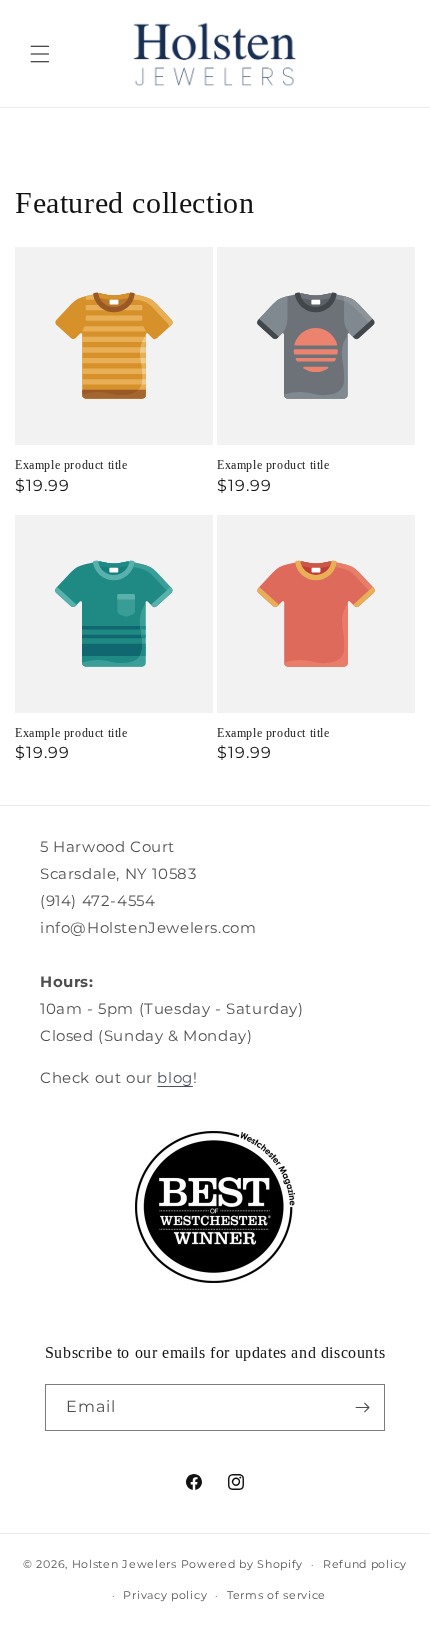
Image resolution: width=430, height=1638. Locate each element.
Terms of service (276, 1595)
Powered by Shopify (242, 1564)
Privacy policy (165, 1595)
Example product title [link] (71, 465)
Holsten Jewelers (124, 1564)
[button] (40, 54)
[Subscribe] (362, 1407)
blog (174, 1077)
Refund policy (365, 1564)
